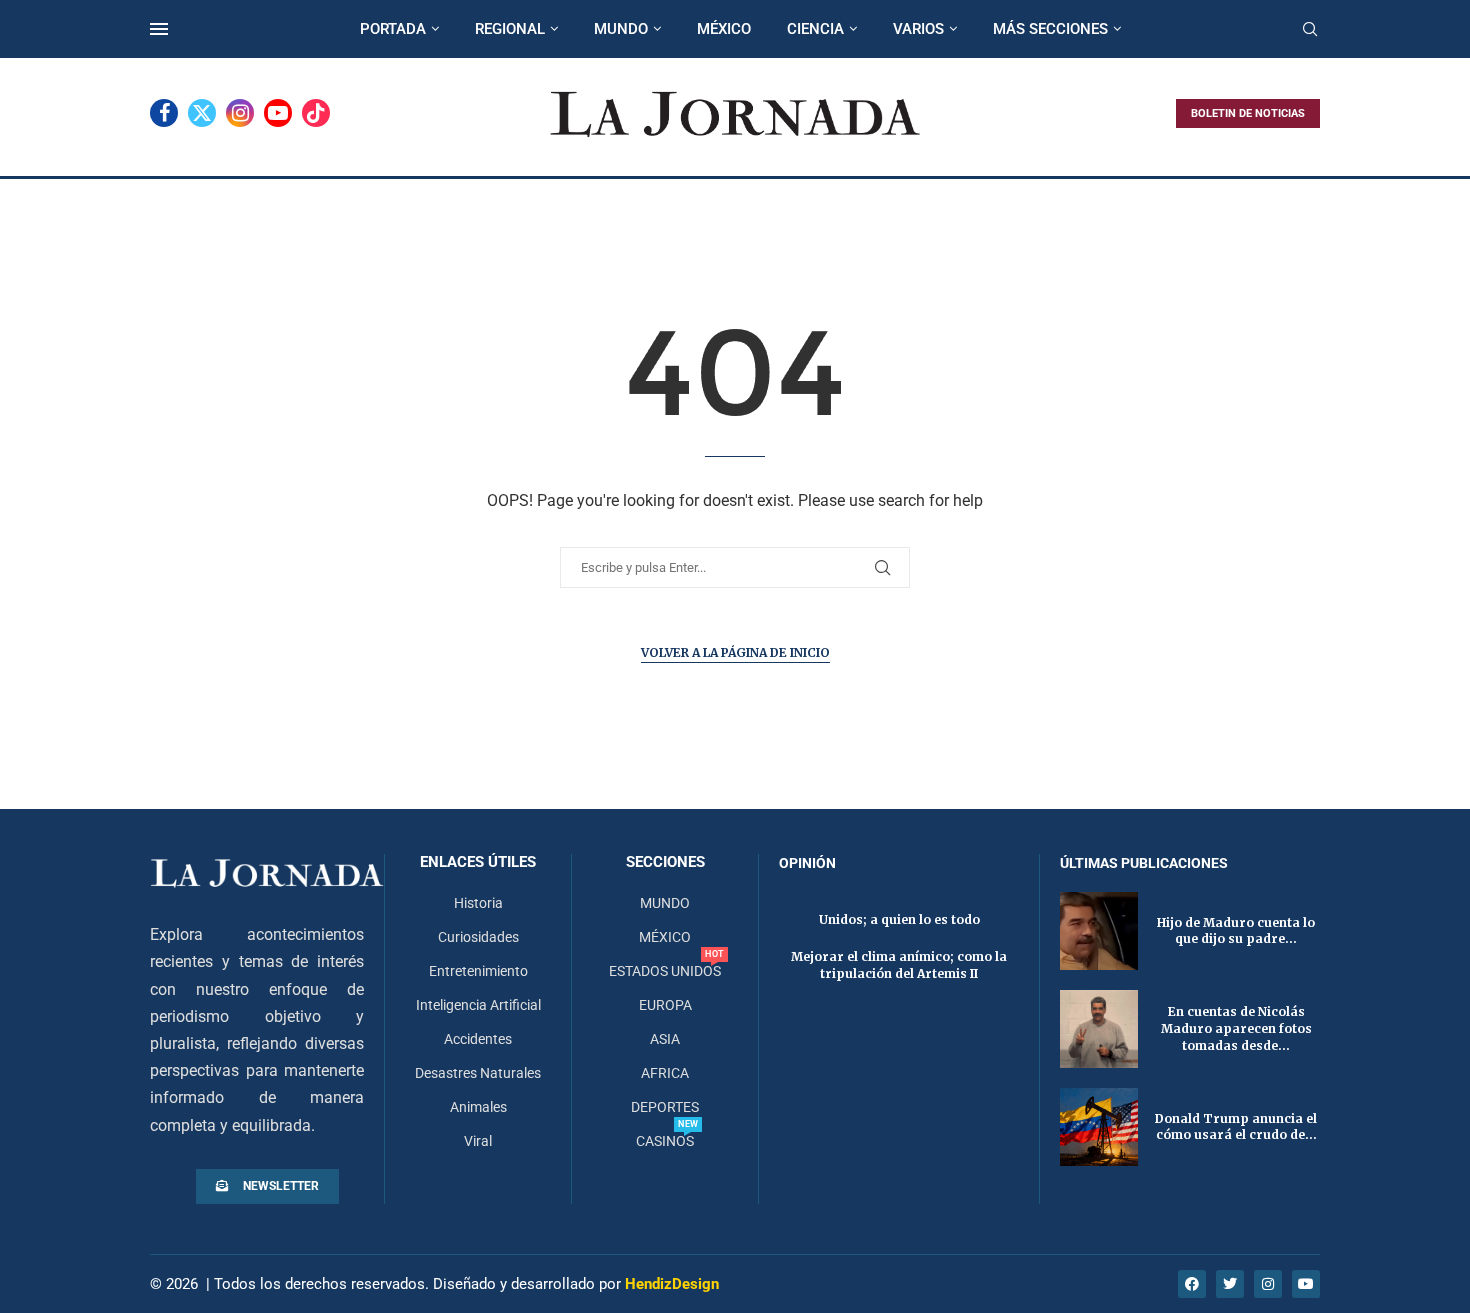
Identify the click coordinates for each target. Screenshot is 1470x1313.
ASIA (665, 1039)
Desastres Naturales (478, 1073)
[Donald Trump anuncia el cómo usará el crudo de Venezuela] (1099, 1127)
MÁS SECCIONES (1050, 29)
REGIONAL (510, 29)
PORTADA (393, 29)
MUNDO (621, 29)
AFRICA (665, 1073)
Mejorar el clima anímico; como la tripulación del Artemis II (899, 965)
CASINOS (665, 1141)
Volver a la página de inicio (735, 652)
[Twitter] (202, 113)
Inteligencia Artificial (478, 1005)
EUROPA (665, 1005)
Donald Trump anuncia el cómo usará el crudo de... (1236, 1127)
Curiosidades (478, 937)
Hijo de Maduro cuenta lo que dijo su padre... (1236, 931)
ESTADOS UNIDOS (665, 971)
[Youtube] (278, 113)
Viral (478, 1141)
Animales (478, 1107)
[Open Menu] (159, 29)
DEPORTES (665, 1107)
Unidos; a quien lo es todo (899, 919)
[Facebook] (164, 113)
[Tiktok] (316, 113)
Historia (478, 903)
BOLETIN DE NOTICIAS (1248, 113)
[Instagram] (240, 113)
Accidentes (478, 1039)
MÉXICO (724, 29)
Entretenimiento (478, 971)
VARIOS (918, 29)
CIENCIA (815, 29)
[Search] (1310, 30)
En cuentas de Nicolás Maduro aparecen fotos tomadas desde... (1236, 1028)
